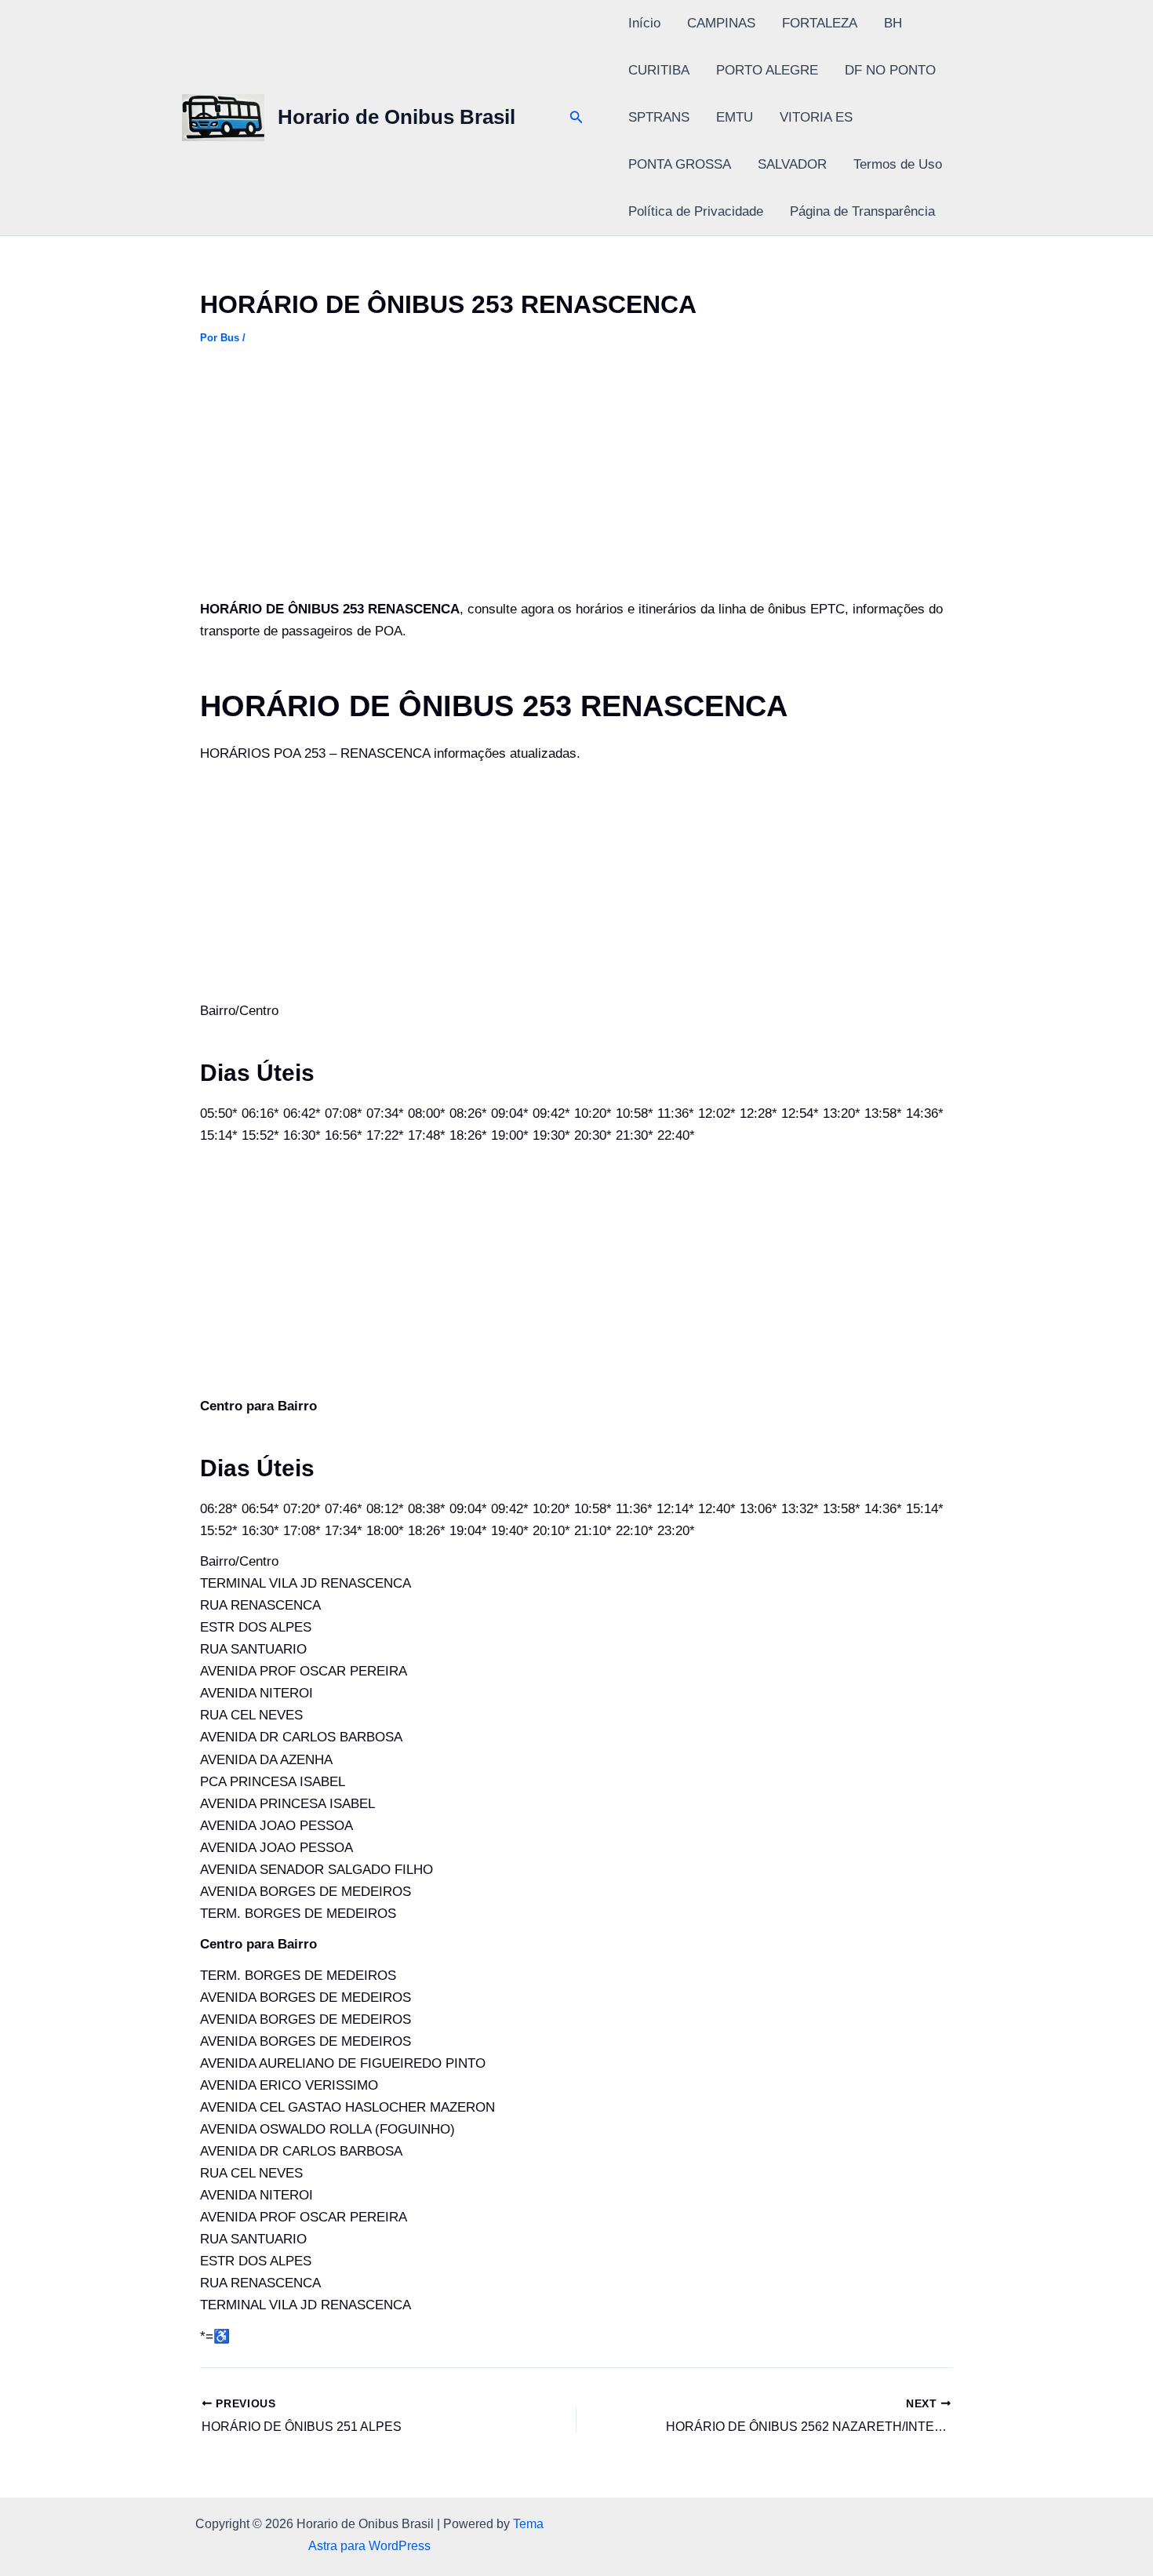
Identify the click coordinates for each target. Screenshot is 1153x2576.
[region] (204, 2453)
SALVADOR (792, 164)
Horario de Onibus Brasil (396, 117)
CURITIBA (659, 70)
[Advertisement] (576, 482)
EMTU (735, 117)
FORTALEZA (820, 23)
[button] (576, 118)
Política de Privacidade (696, 211)
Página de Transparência (862, 211)
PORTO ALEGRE (767, 70)
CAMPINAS (721, 23)
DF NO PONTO (890, 70)
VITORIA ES (816, 117)
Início (644, 23)
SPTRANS (659, 117)
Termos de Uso (898, 164)
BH (893, 23)
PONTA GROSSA (680, 164)
